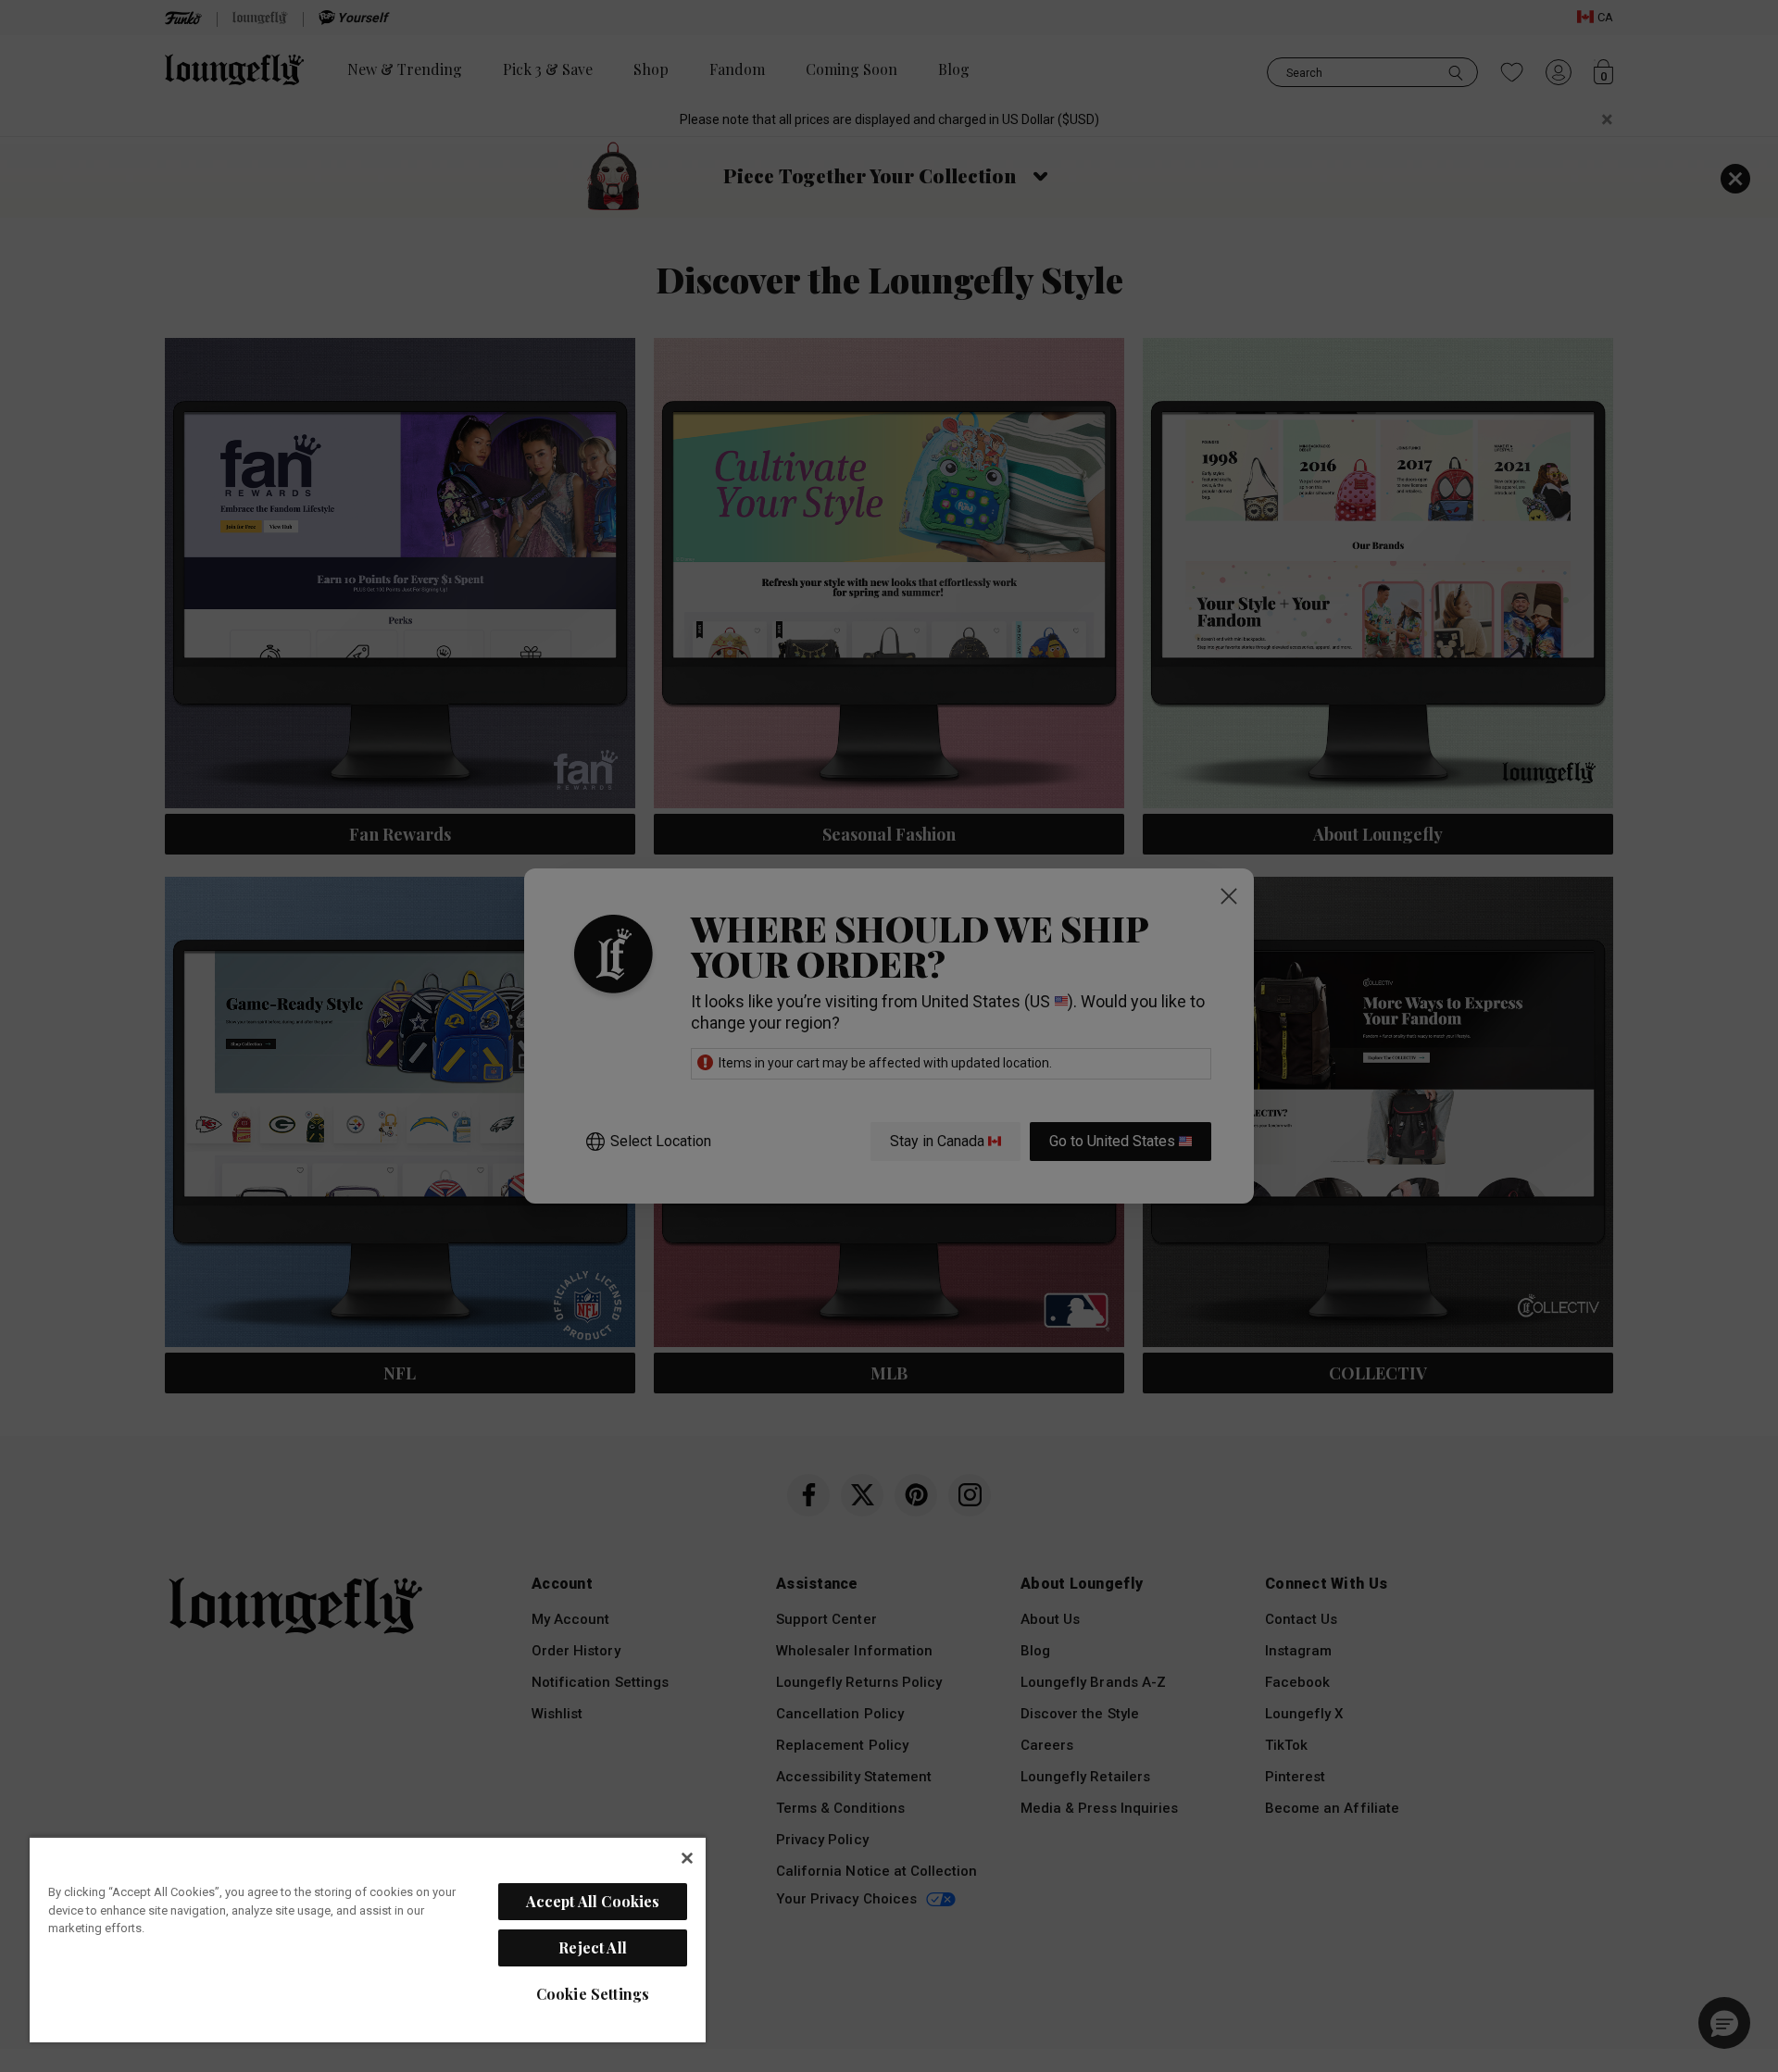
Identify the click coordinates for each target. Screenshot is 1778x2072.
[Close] (687, 1858)
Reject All (593, 1947)
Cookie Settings (593, 1994)
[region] (368, 1939)
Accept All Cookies (593, 1901)
